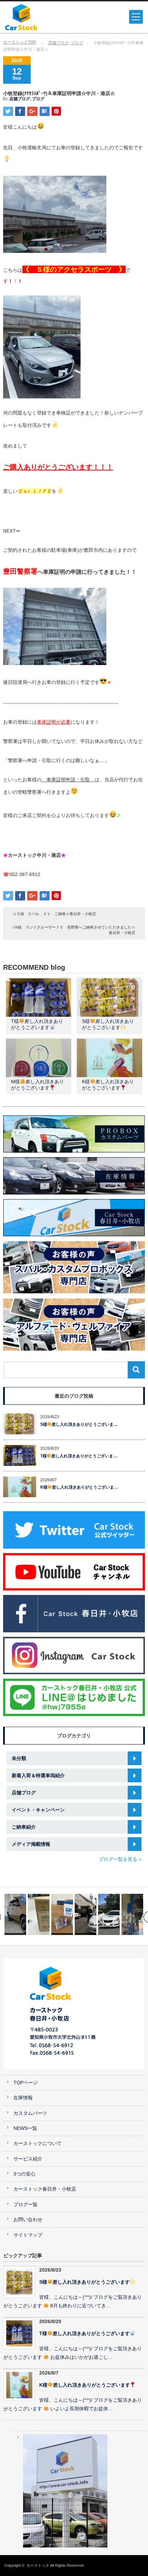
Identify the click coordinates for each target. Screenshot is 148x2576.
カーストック (38, 2565)
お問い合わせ (28, 2220)
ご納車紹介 (24, 1827)
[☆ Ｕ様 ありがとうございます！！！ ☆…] (132, 1914)
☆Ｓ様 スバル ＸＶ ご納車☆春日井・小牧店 (54, 914)
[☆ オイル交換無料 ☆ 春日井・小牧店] (109, 1914)
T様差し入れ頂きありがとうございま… (79, 1456)
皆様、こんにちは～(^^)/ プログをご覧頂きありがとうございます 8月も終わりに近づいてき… (73, 2301)
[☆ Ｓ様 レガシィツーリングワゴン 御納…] (62, 1914)
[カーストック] (35, 17)
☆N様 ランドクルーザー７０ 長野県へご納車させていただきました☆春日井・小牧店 (73, 930)
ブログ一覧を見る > (120, 1859)
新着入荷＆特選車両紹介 (38, 1775)
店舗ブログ (59, 43)
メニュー (136, 17)
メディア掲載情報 (31, 1844)
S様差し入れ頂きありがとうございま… (79, 1424)
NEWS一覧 (25, 2128)
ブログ (77, 43)
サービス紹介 (28, 2159)
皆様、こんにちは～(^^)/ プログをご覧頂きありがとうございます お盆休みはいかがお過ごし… (73, 2353)
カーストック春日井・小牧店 (45, 2189)
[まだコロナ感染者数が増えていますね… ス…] (39, 1914)
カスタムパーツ (30, 2113)
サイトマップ (28, 2235)
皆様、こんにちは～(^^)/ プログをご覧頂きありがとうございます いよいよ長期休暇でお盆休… (73, 2404)
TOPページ (26, 2083)
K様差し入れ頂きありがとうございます (85, 2385)
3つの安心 (24, 2174)
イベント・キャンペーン (38, 1810)
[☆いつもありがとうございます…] (15, 1914)
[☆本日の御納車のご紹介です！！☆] (86, 1914)
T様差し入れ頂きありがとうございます (84, 2334)
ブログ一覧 (25, 2205)
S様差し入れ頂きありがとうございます (84, 2282)
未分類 (19, 1758)
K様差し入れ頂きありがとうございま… (79, 1487)
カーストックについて (38, 2143)
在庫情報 (23, 2098)
